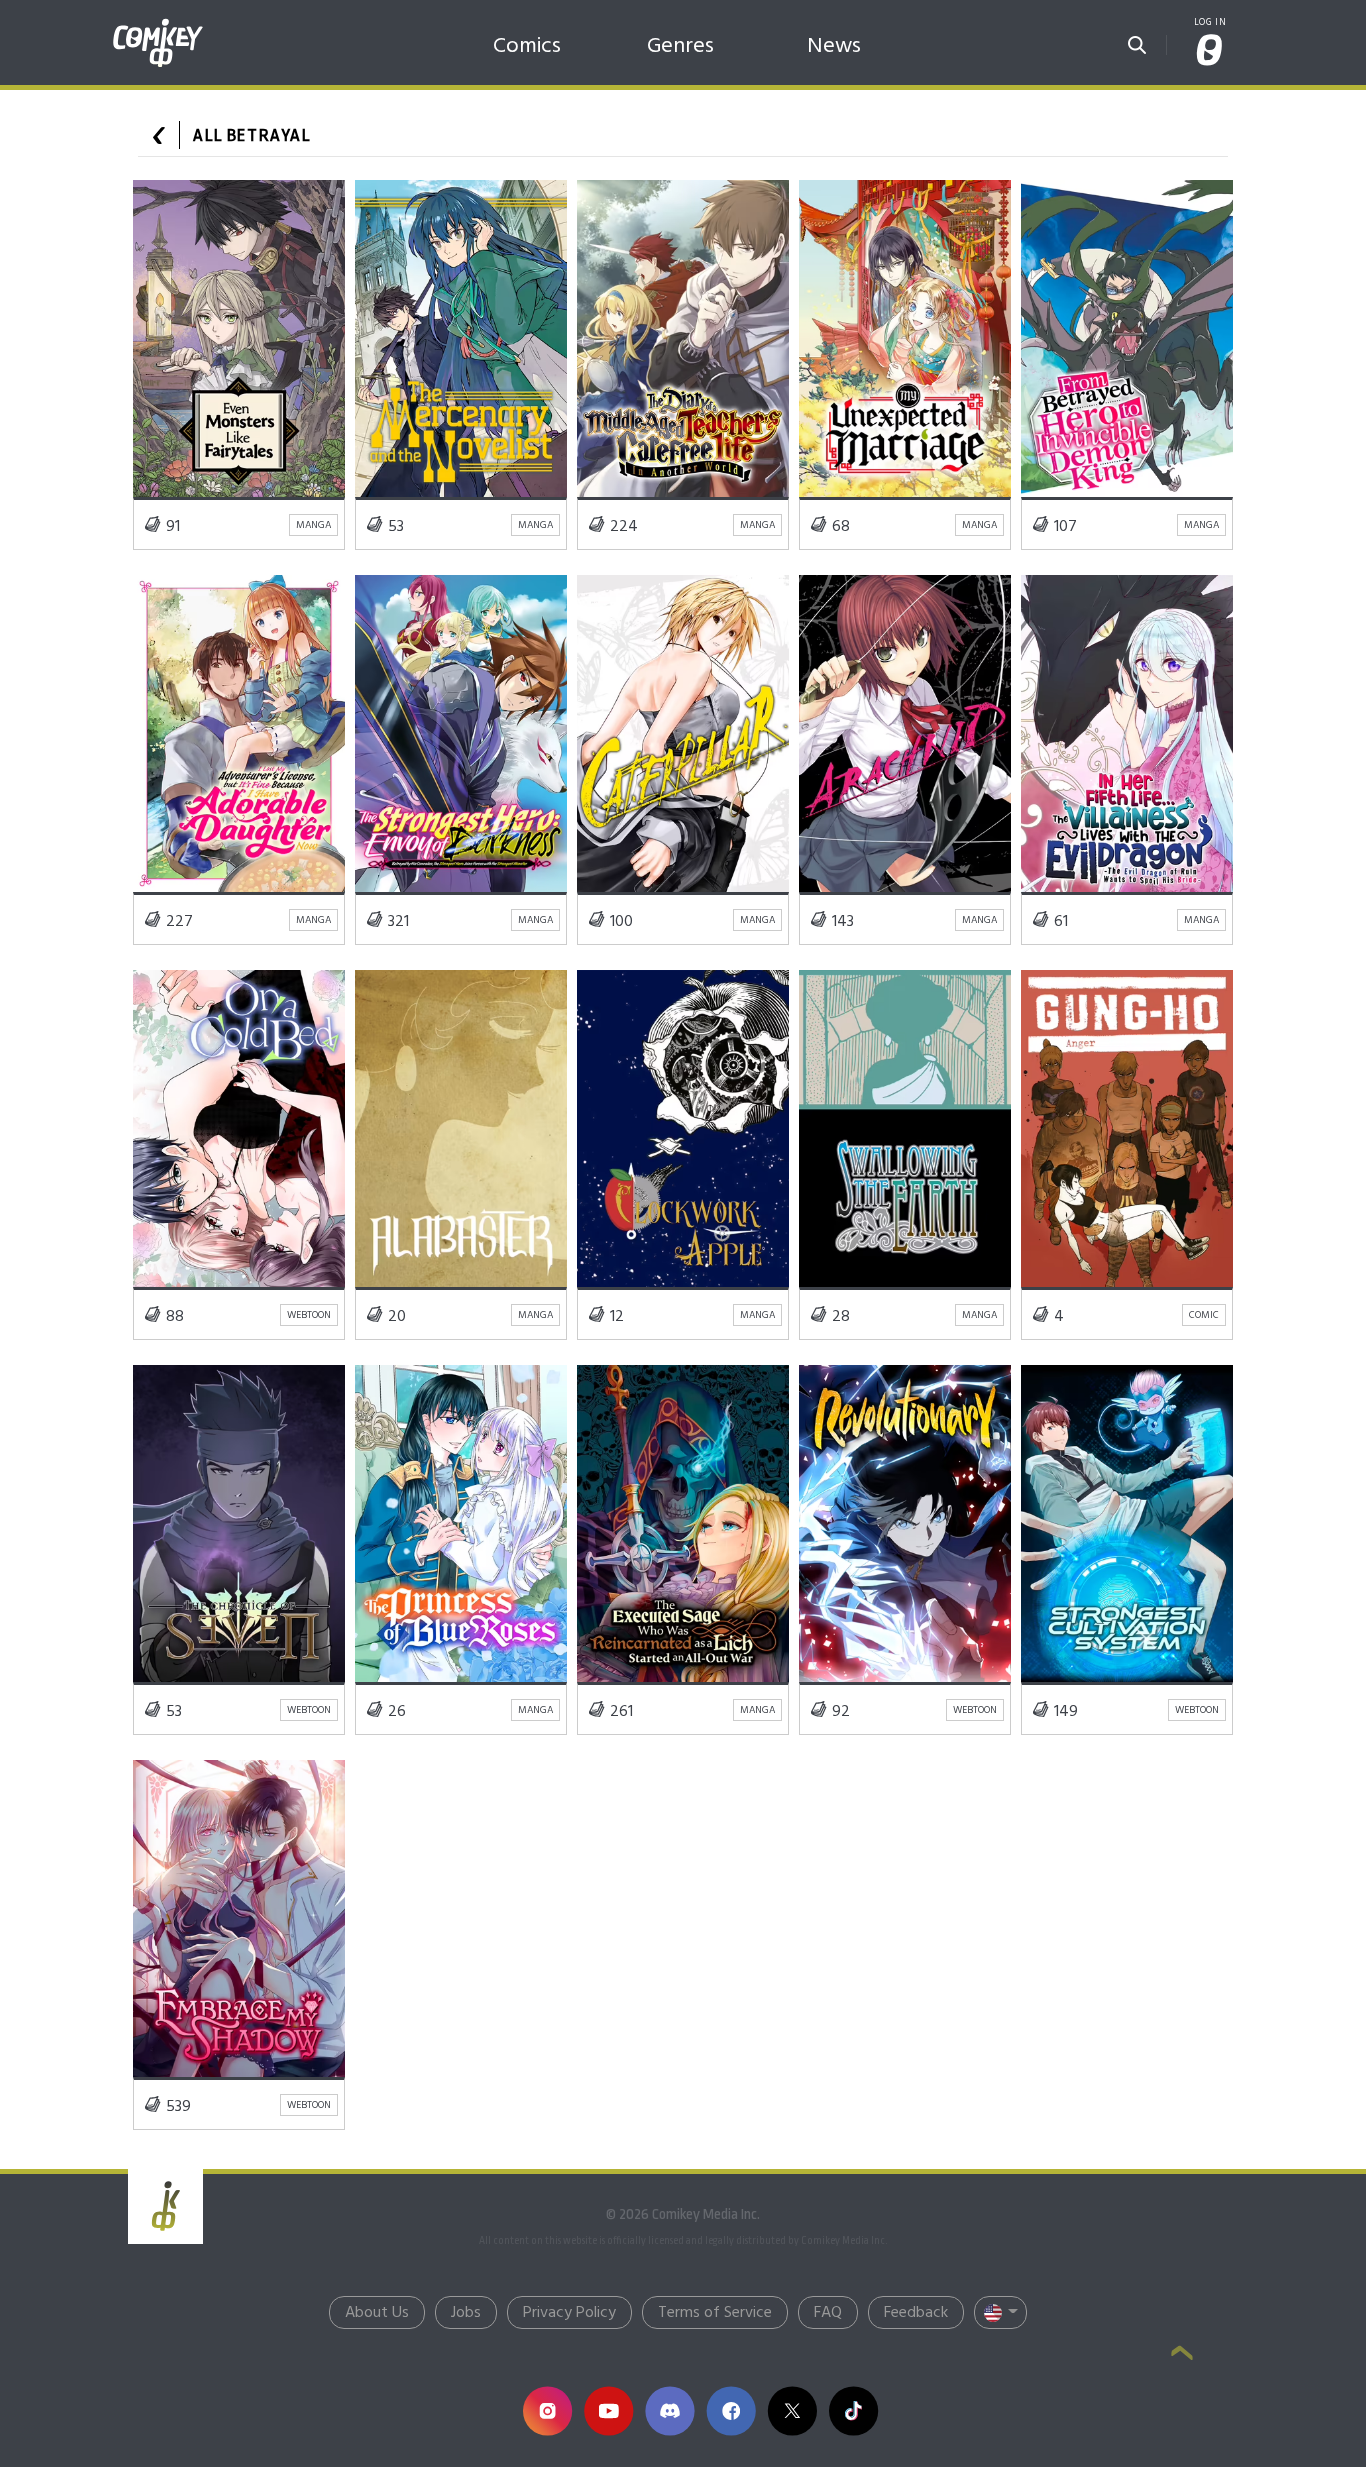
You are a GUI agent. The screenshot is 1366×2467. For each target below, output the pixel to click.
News (834, 46)
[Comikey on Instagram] (547, 2410)
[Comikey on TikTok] (853, 2410)
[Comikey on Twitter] (791, 2410)
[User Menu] (1210, 51)
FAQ (828, 2313)
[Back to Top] (1182, 2355)
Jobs (466, 2313)
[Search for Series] (1137, 39)
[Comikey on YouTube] (608, 2410)
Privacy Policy (569, 2313)
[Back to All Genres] (159, 135)
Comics (527, 46)
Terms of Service (715, 2313)
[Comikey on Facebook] (730, 2410)
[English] (1000, 2312)
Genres (680, 46)
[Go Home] (158, 24)
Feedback (916, 2313)
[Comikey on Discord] (669, 2410)
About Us (377, 2313)
